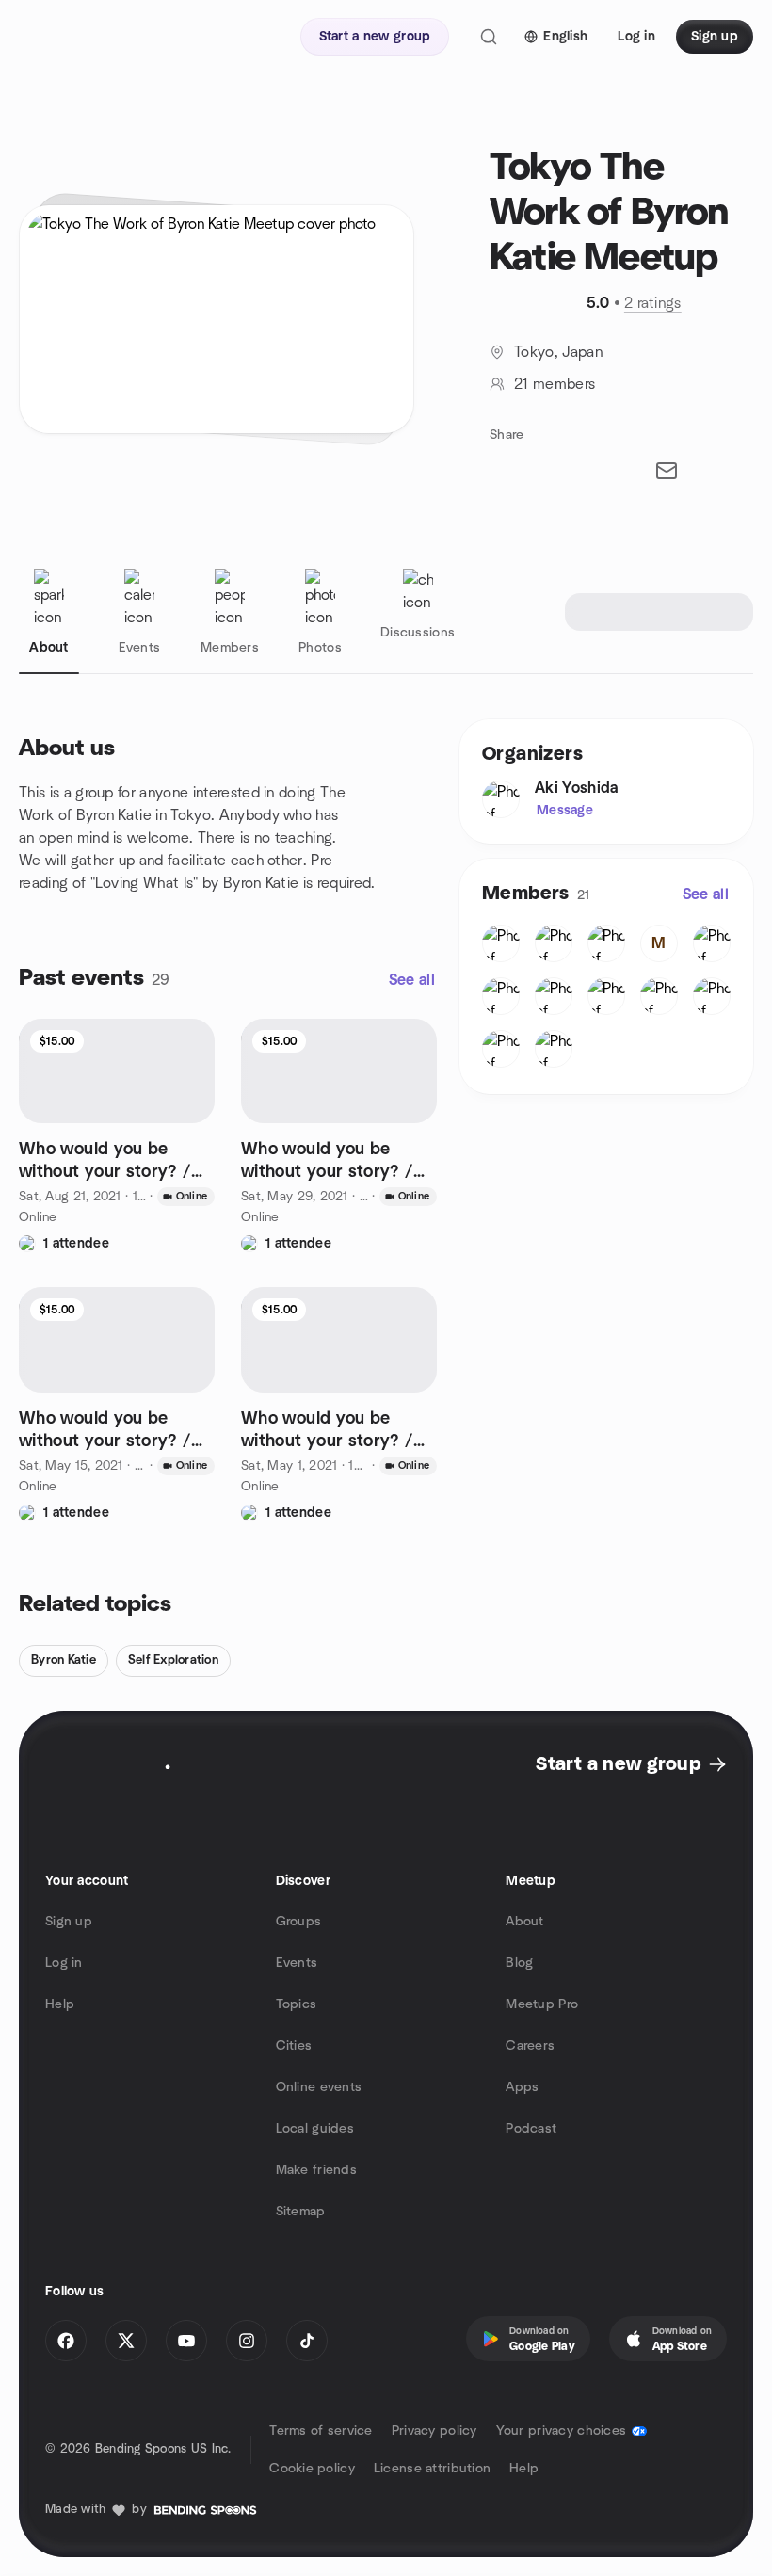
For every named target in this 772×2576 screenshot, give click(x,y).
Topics (297, 2004)
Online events (319, 2087)
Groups (299, 1922)
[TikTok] (307, 2341)
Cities (294, 2046)
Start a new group (618, 1764)
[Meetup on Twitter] (126, 2341)
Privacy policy (434, 2431)
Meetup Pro (542, 2004)
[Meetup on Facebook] (66, 2341)
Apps (522, 2087)
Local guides (315, 2129)
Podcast (531, 2129)
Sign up (69, 1922)
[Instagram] (247, 2341)
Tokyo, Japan (558, 352)
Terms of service (321, 2431)
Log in (64, 1963)
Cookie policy (312, 2469)
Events (297, 1963)
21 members (555, 384)
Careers (530, 2046)
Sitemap (301, 2212)
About (524, 1922)
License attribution (432, 2469)
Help (60, 2004)
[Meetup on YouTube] (186, 2341)
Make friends (316, 2170)
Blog (519, 1963)
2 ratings (653, 303)
